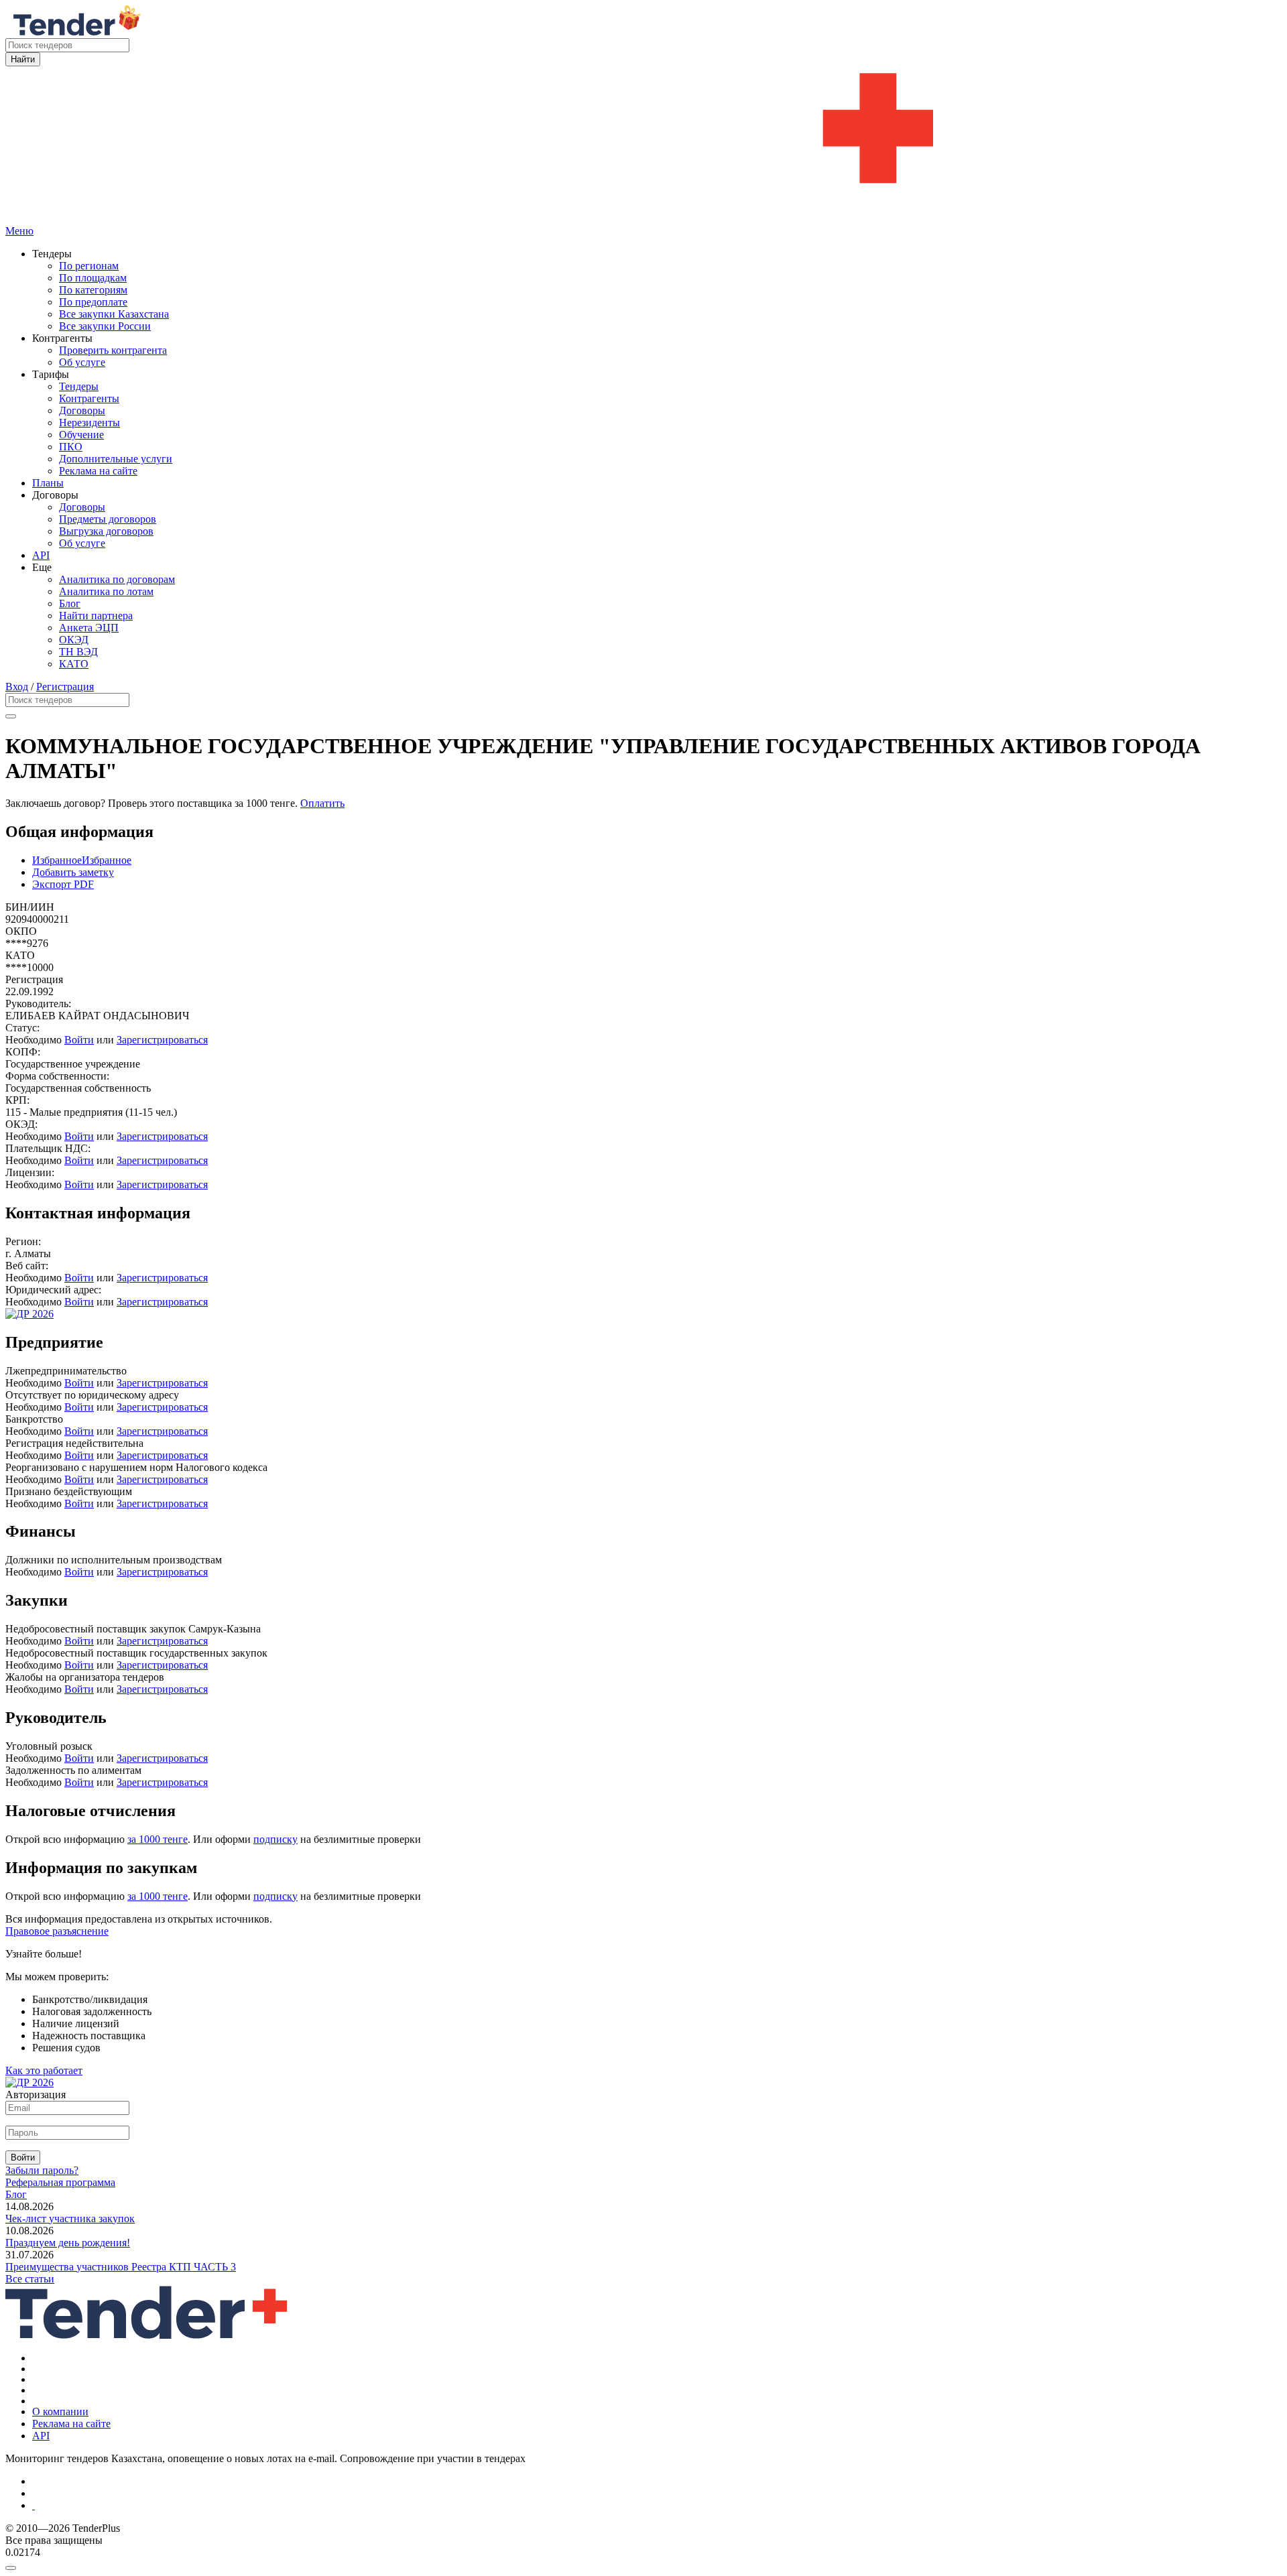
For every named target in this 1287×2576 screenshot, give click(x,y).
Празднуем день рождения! (68, 2243)
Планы (48, 483)
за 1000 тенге (158, 1839)
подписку (275, 1839)
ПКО (71, 447)
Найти (23, 59)
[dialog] (643, 2565)
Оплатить (322, 803)
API (41, 555)
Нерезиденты (89, 423)
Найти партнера (96, 616)
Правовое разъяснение (57, 1931)
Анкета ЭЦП (89, 628)
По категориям (93, 290)
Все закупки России (105, 326)
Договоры (82, 410)
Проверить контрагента (113, 350)
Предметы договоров (108, 519)
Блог (70, 603)
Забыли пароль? (42, 2170)
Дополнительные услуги (116, 459)
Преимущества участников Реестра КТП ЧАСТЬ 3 (121, 2267)
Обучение (81, 435)
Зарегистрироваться (162, 1040)
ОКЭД (74, 640)
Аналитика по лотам (106, 591)
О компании (60, 2411)
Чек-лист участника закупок (70, 2218)
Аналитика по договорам (117, 579)
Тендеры (79, 386)
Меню (19, 231)
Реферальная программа (60, 2182)
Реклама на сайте (98, 471)
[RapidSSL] (657, 2506)
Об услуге (82, 362)
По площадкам (93, 278)
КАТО (74, 664)
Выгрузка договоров (106, 531)
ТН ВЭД (78, 652)
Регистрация (65, 687)
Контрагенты (89, 398)
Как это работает (44, 2070)
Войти (79, 1040)
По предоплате (93, 302)
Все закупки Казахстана (114, 314)
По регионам (89, 266)
